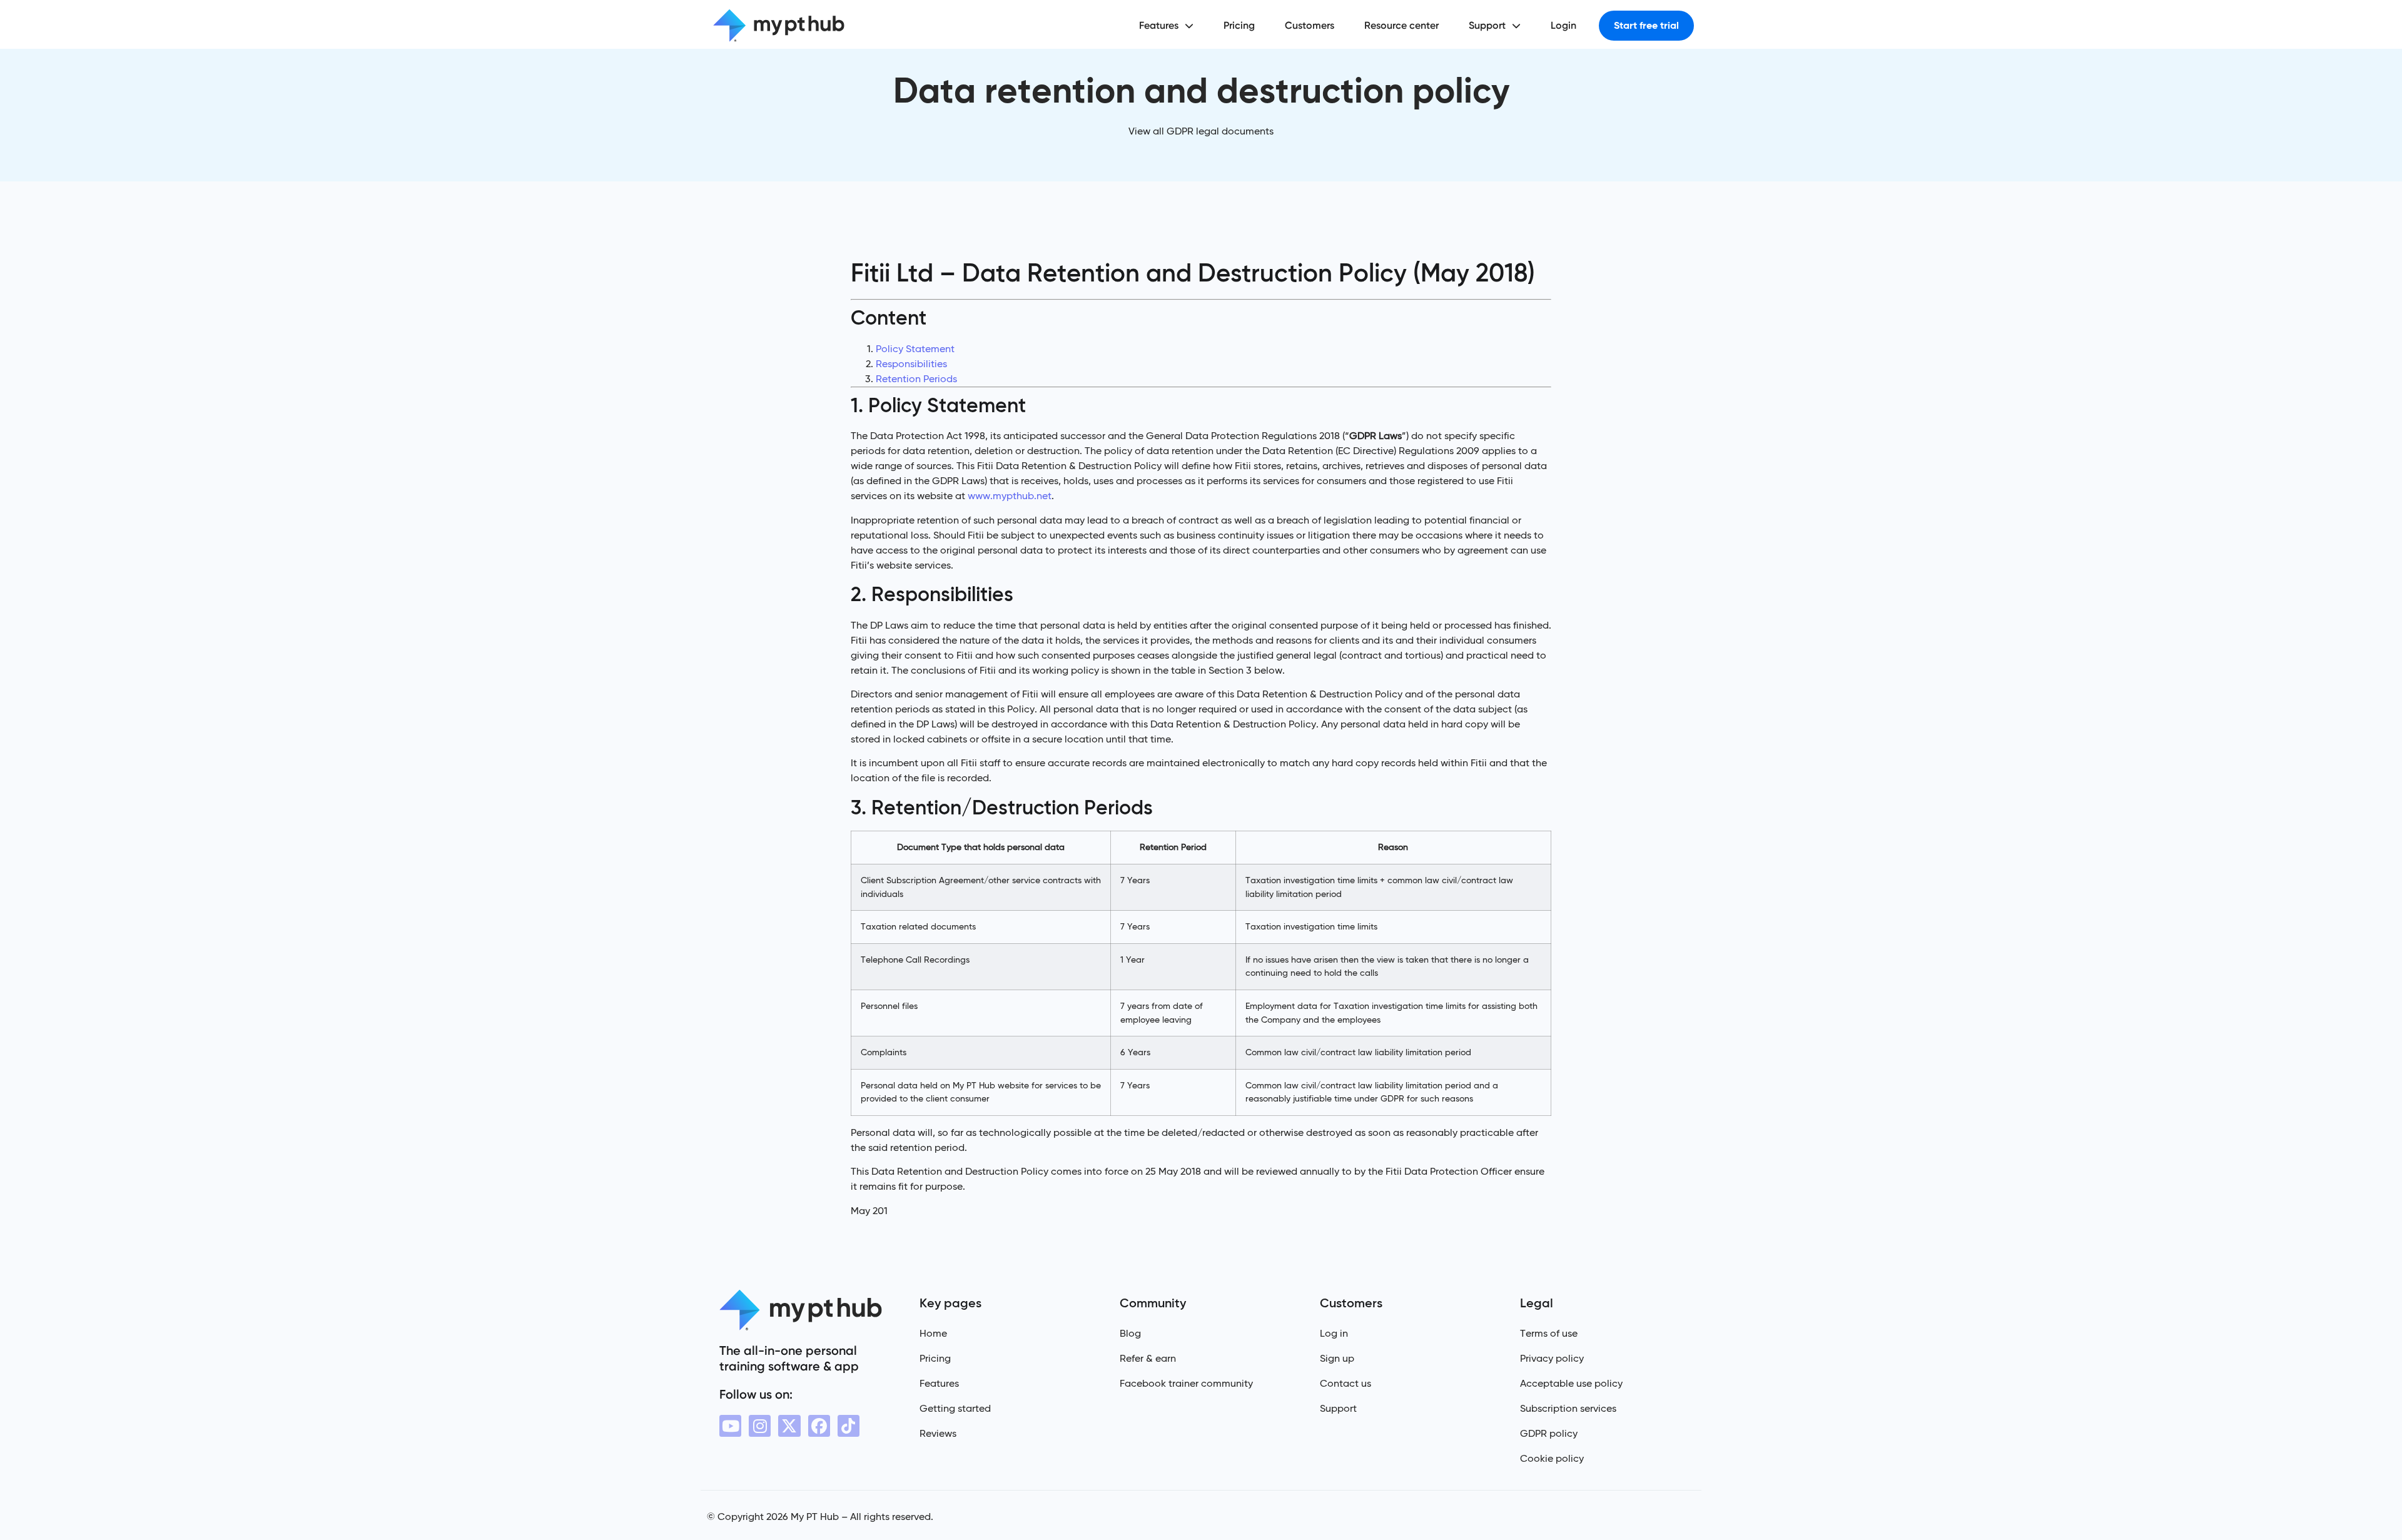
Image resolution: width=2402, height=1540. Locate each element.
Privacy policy (1552, 1358)
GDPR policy (1549, 1433)
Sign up (1337, 1358)
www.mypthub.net (1010, 496)
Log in (1334, 1333)
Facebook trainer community (1186, 1383)
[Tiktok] (849, 1426)
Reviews (938, 1433)
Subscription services (1568, 1408)
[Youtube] (730, 1426)
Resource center (1401, 25)
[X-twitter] (789, 1426)
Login (1563, 25)
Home (933, 1333)
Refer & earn (1148, 1358)
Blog (1130, 1333)
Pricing (1239, 25)
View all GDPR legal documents (1201, 131)
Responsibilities (911, 364)
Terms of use (1549, 1333)
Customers (1310, 25)
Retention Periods (916, 379)
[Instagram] (760, 1426)
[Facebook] (819, 1426)
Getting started (955, 1408)
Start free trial (1646, 25)
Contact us (1345, 1383)
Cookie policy (1552, 1458)
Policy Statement (915, 349)
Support (1487, 25)
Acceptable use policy (1571, 1383)
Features (1159, 25)
